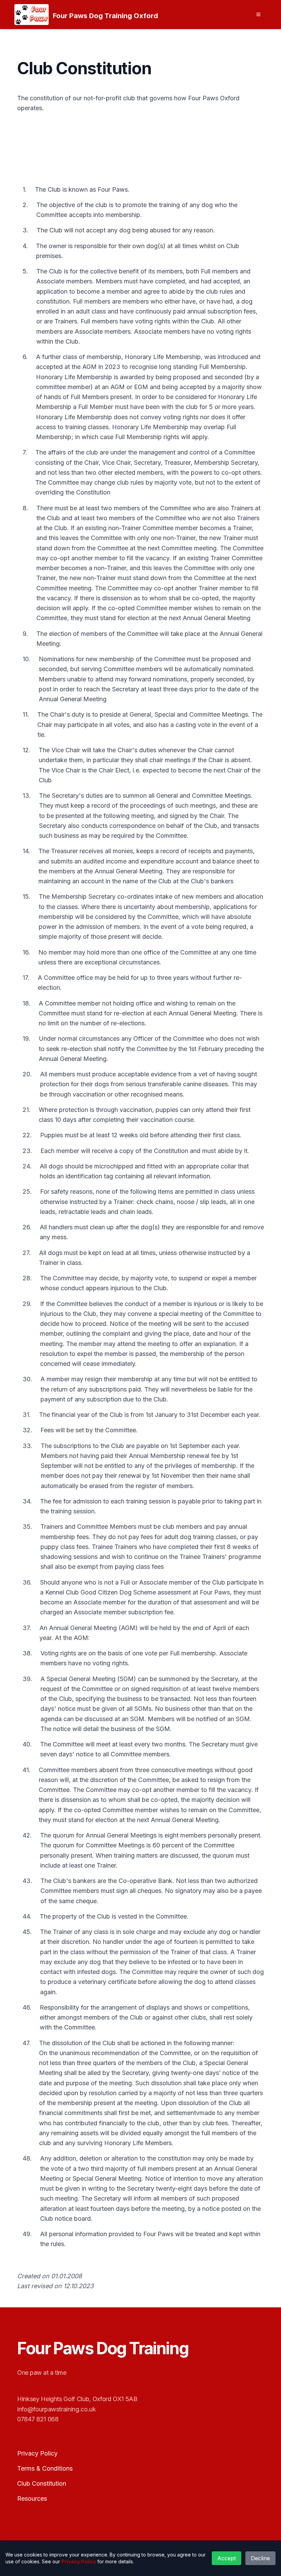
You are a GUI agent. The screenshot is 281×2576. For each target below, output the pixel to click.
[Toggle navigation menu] (258, 14)
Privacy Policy (37, 2453)
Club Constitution (42, 2483)
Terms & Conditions (45, 2468)
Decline (260, 2558)
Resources (32, 2498)
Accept (227, 2558)
